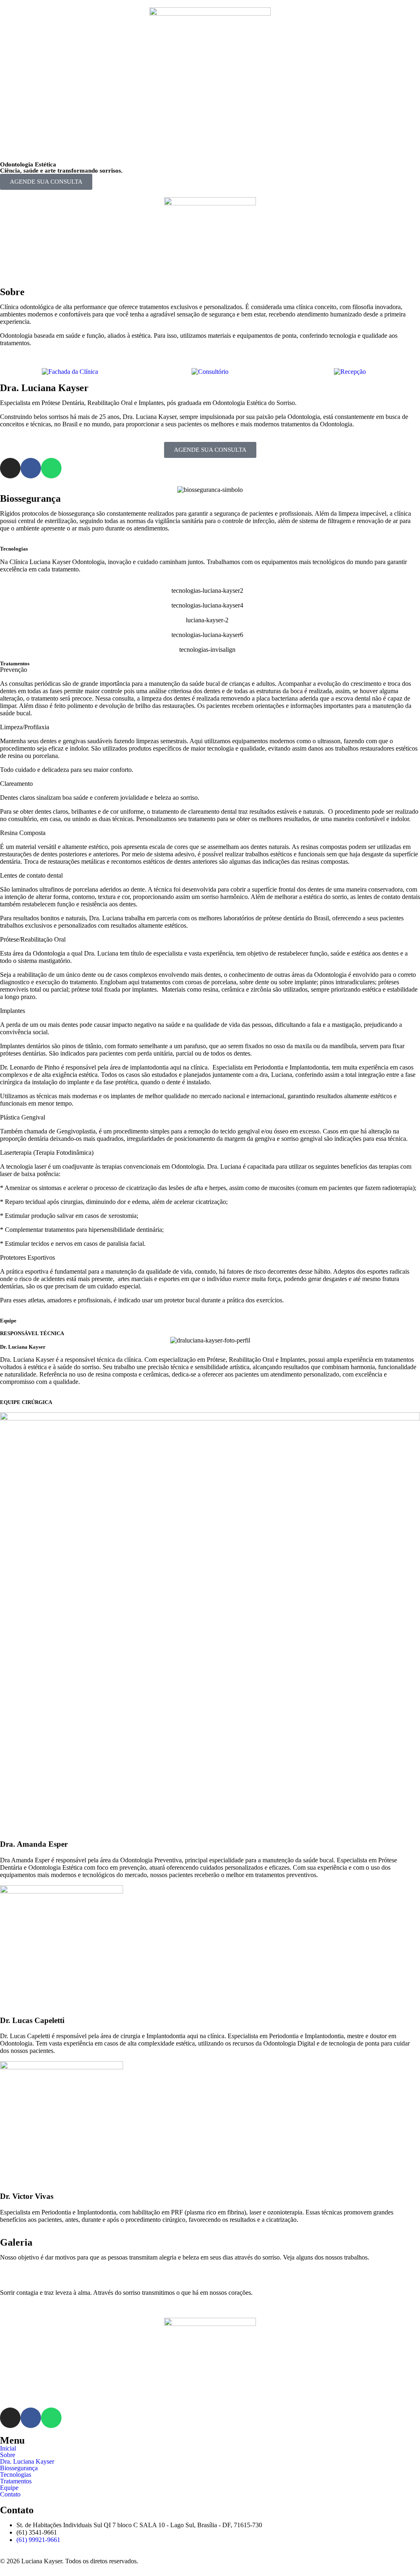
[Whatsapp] (51, 468)
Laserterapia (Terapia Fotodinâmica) (47, 1153)
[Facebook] (31, 468)
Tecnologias (16, 2475)
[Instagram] (10, 468)
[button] (210, 142)
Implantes (13, 1011)
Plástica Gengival (23, 1117)
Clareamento (16, 784)
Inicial (8, 2449)
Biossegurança (19, 2468)
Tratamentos (16, 2481)
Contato (10, 2494)
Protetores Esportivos (27, 1257)
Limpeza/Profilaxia (25, 727)
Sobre (8, 2455)
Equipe (9, 2488)
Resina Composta (23, 833)
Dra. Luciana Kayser (27, 2462)
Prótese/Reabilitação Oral (33, 939)
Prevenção (14, 670)
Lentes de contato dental (31, 875)
